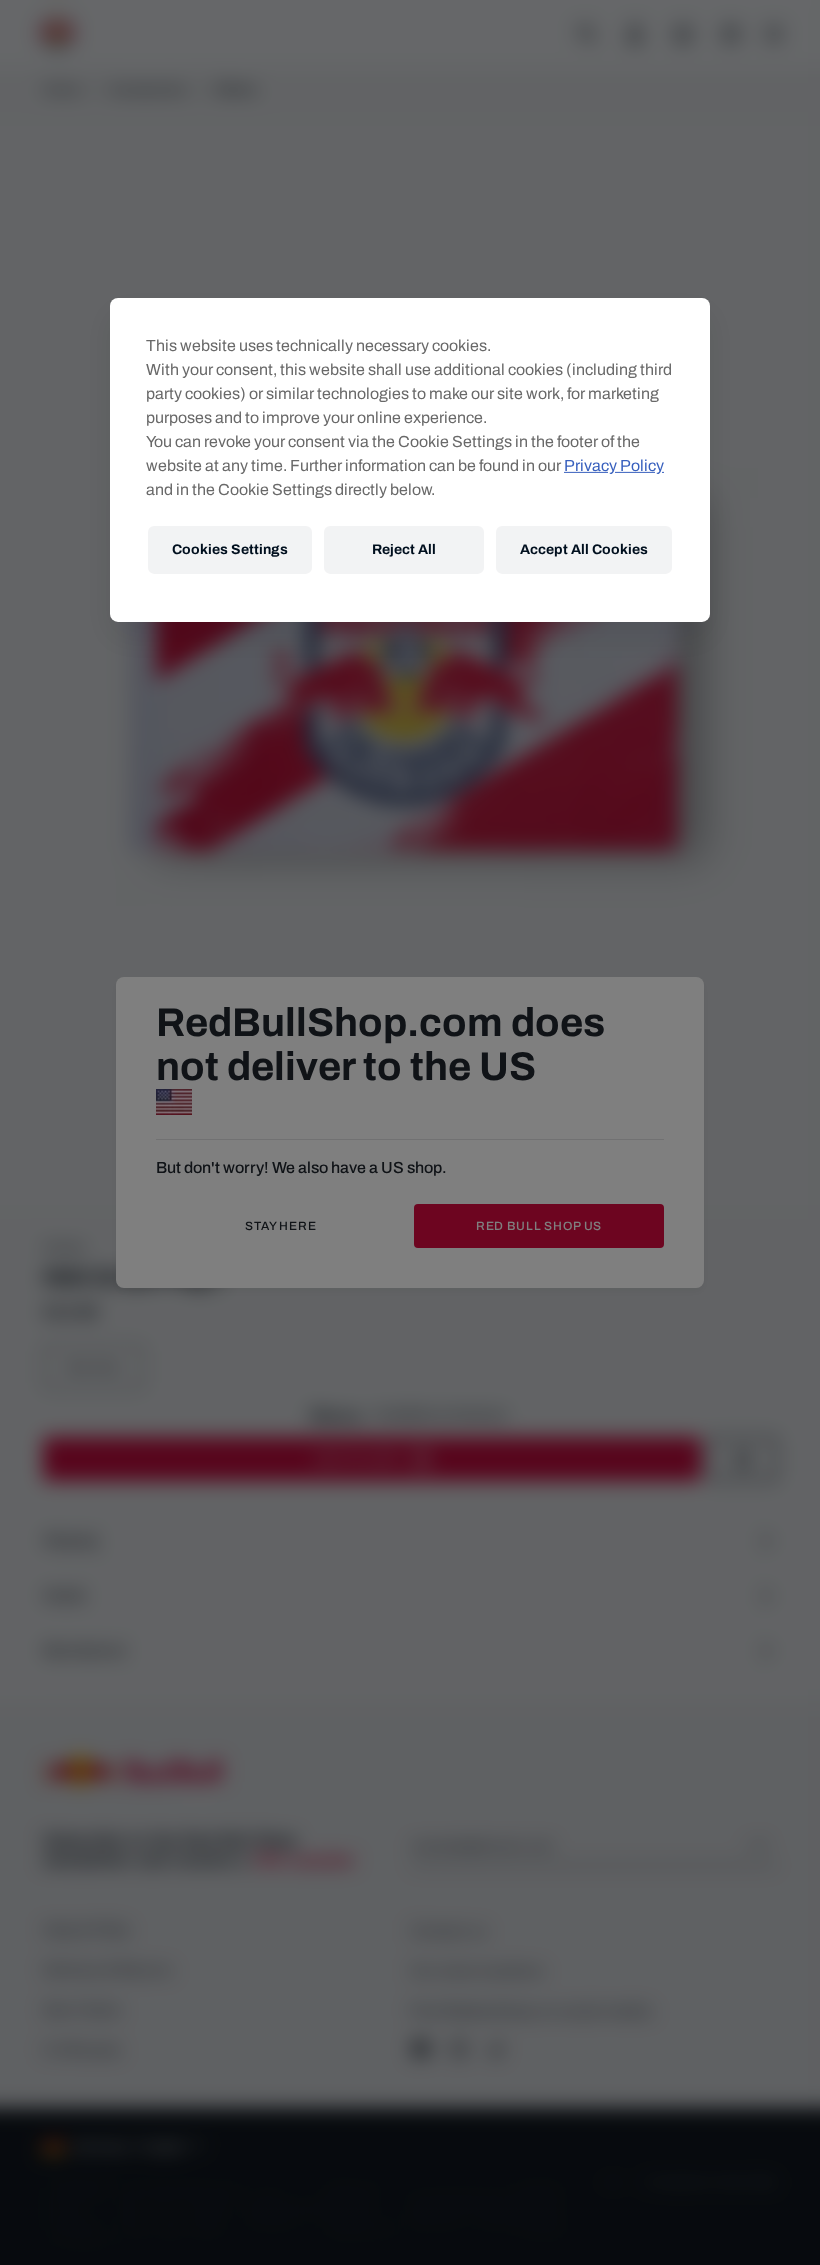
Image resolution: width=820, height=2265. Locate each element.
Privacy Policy (614, 465)
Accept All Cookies (584, 549)
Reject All (404, 549)
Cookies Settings (230, 549)
